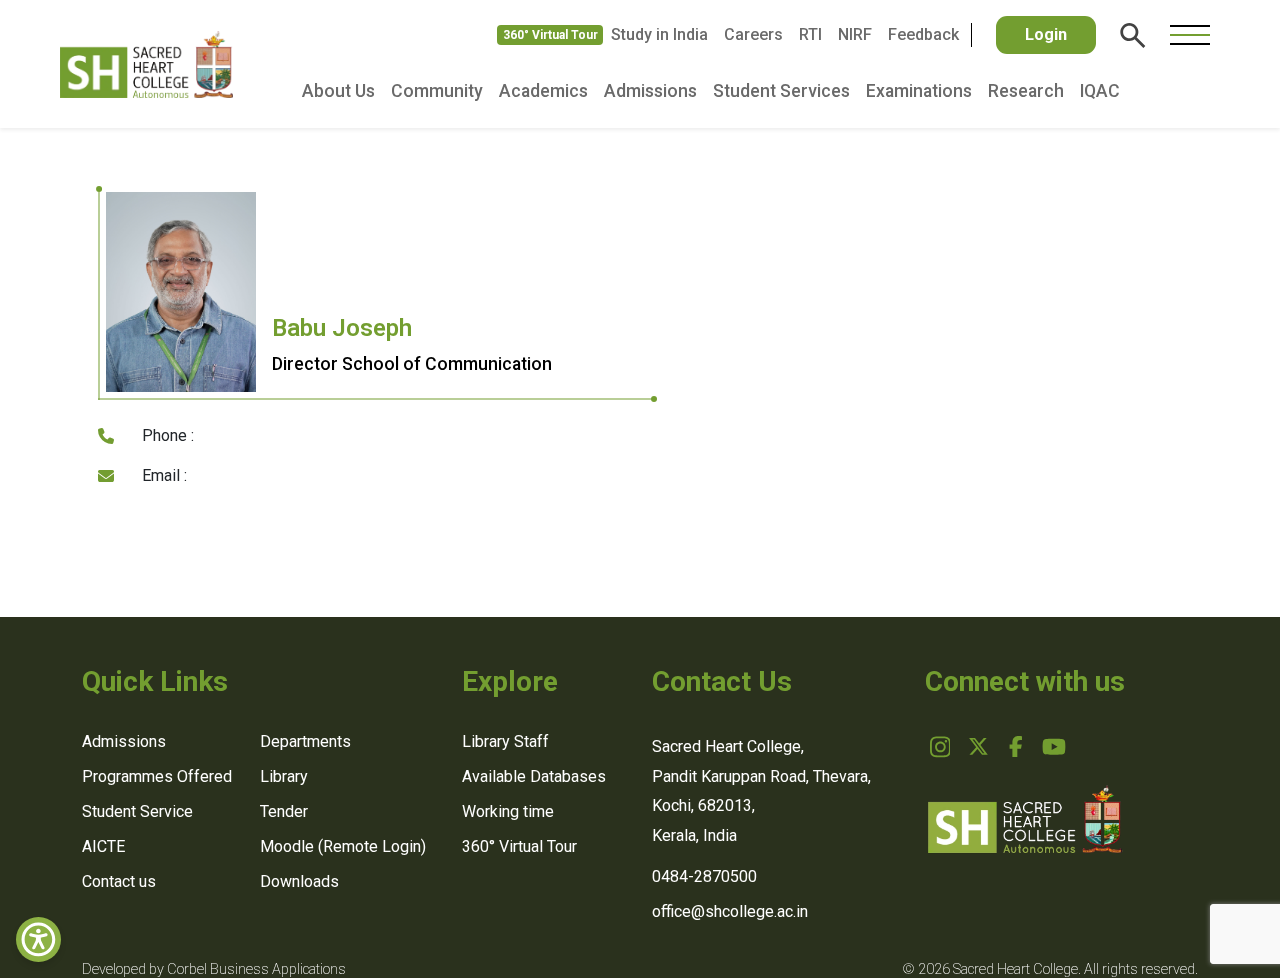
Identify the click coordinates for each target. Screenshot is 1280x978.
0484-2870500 (704, 876)
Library (284, 776)
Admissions (650, 91)
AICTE (103, 846)
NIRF (855, 34)
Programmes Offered (157, 776)
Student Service (137, 811)
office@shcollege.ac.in (730, 911)
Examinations (919, 91)
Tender (284, 811)
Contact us (119, 881)
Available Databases (534, 776)
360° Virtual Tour (550, 35)
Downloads (299, 881)
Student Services (781, 91)
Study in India (659, 34)
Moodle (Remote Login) (343, 846)
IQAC (1100, 91)
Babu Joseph (342, 328)
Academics (543, 91)
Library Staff (505, 741)
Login (1046, 34)
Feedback (923, 34)
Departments (305, 741)
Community (437, 91)
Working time (508, 811)
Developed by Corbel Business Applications (214, 969)
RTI (810, 34)
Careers (753, 34)
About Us (338, 91)
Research (1026, 91)
